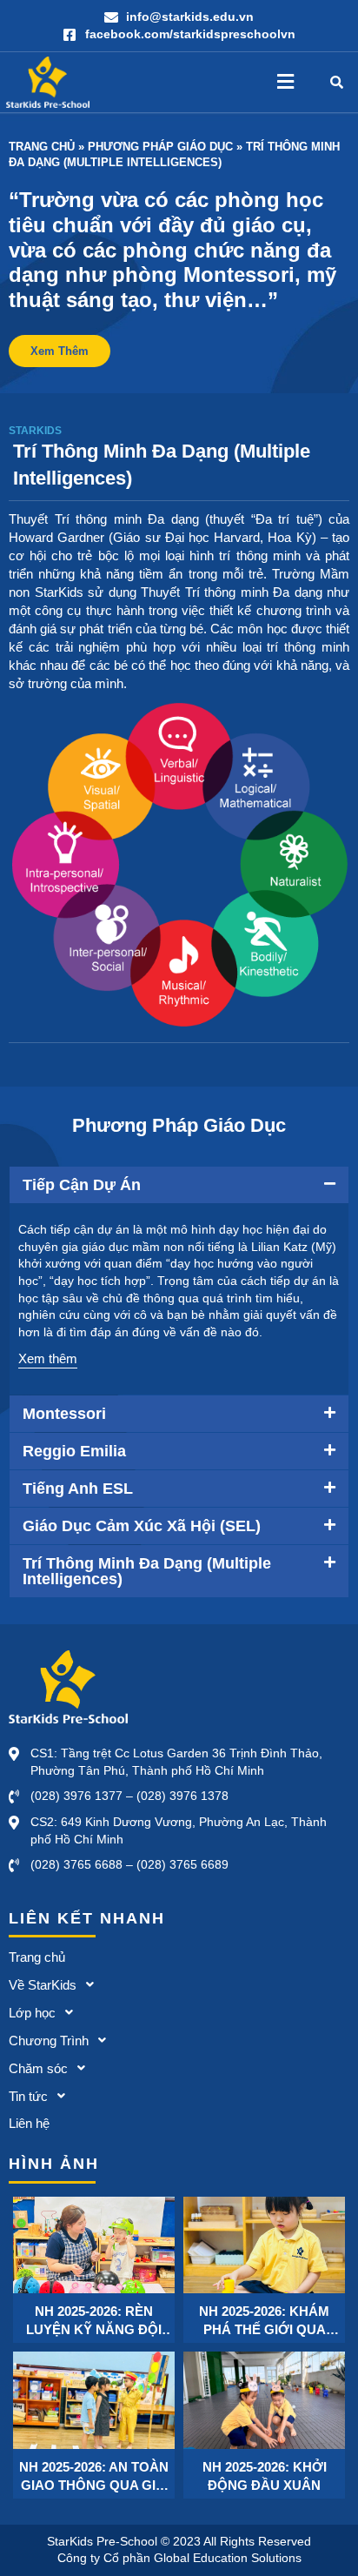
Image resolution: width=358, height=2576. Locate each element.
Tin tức (28, 2096)
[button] (285, 82)
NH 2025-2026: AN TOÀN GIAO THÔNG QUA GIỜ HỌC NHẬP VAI (94, 2477)
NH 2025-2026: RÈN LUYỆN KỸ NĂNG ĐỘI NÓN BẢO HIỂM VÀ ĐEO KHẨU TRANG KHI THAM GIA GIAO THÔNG (94, 2321)
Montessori (64, 1414)
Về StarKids (43, 1985)
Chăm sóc (38, 2068)
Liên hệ (29, 2123)
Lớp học (32, 2013)
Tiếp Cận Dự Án (82, 1185)
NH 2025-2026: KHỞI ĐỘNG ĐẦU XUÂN (265, 2476)
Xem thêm (48, 1358)
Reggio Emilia (74, 1451)
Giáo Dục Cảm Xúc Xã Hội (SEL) (142, 1526)
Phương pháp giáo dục (160, 147)
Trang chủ (42, 147)
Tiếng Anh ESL (78, 1489)
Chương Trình (49, 2041)
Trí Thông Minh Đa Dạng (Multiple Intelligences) (147, 1571)
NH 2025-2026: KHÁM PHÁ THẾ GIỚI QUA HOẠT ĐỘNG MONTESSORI (264, 2321)
